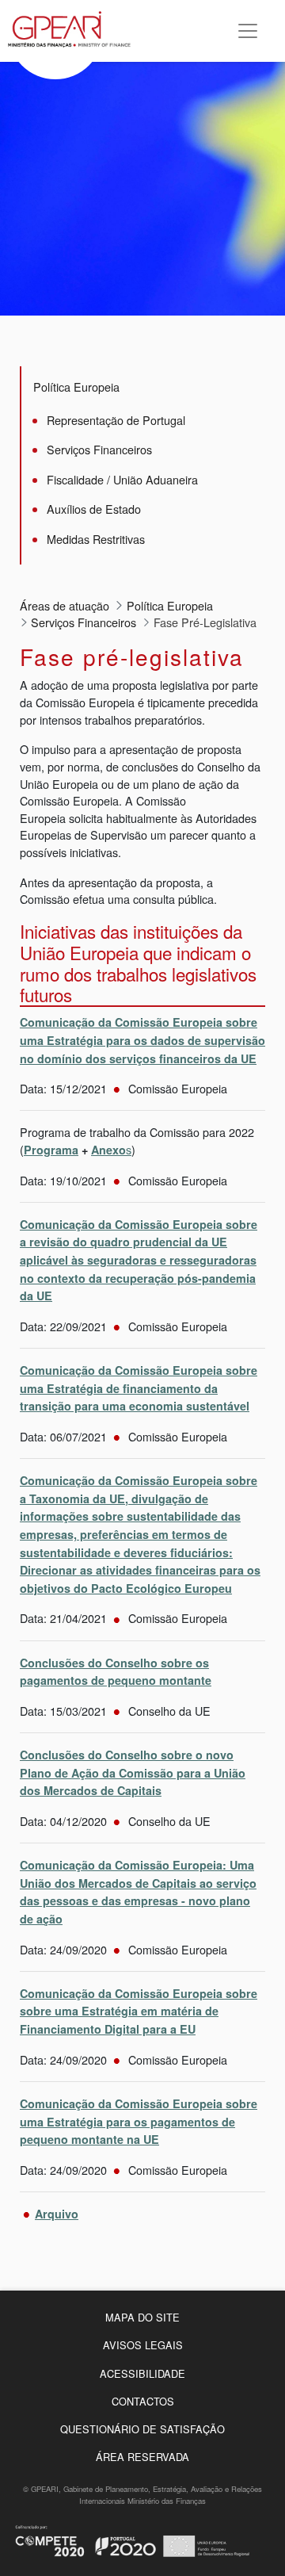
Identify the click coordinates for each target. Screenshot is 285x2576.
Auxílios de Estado (94, 509)
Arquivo (57, 2214)
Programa (51, 1150)
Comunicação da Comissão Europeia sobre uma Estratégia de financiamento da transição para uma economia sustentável (139, 1388)
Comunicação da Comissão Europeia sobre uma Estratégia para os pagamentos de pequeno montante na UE (139, 2121)
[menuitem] (142, 2317)
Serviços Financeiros (99, 449)
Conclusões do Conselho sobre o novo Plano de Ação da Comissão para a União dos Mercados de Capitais (133, 1772)
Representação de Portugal (116, 420)
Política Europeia (76, 387)
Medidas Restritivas (96, 539)
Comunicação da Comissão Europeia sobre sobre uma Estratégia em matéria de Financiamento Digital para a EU (139, 2011)
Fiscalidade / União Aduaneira (122, 479)
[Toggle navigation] (248, 31)
